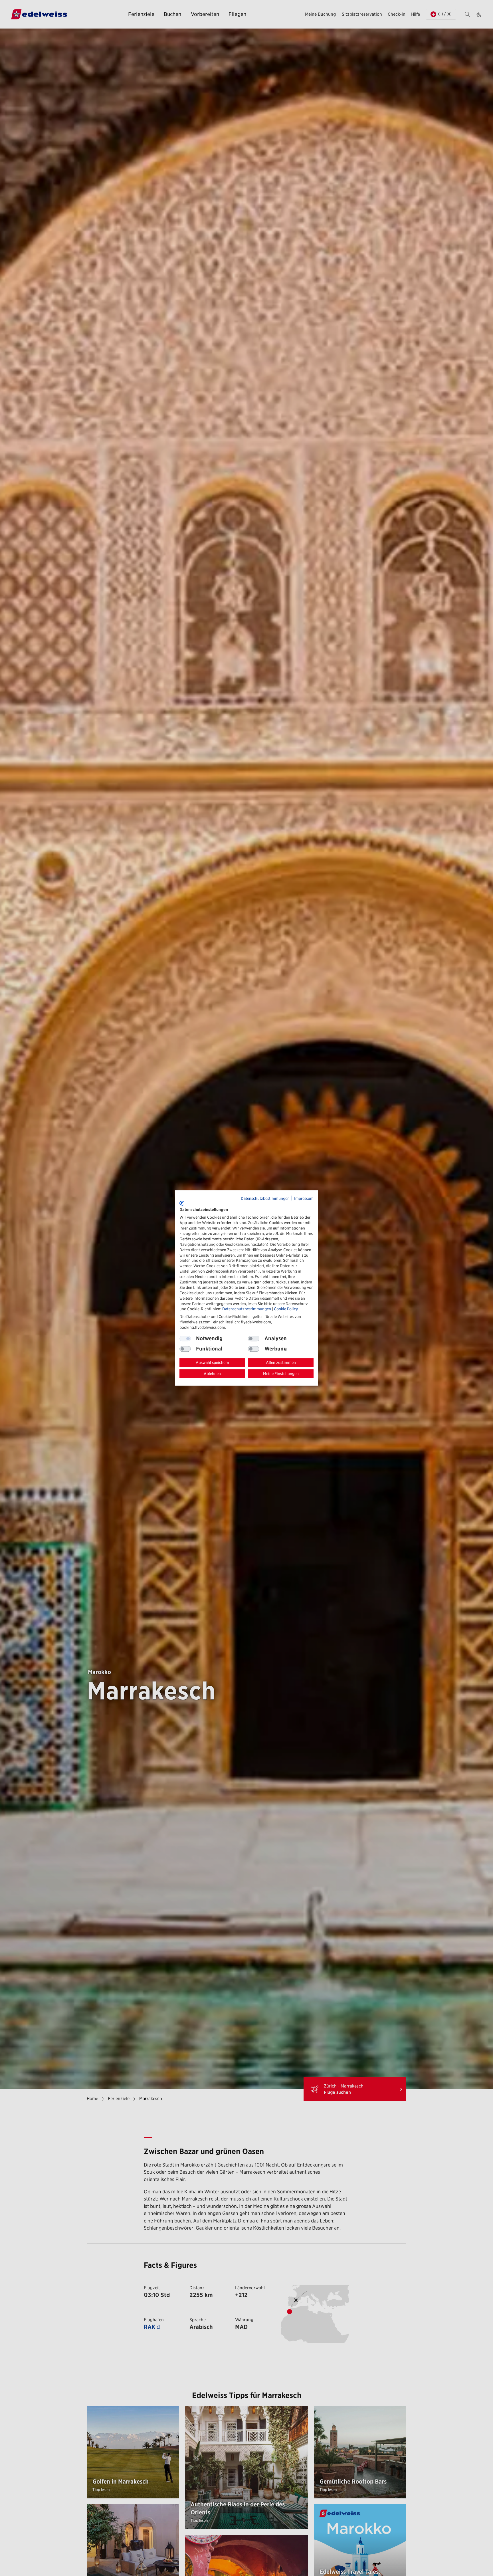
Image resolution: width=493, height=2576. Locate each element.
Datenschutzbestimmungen (265, 1198)
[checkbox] (254, 1339)
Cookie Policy (286, 1309)
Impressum (304, 1198)
